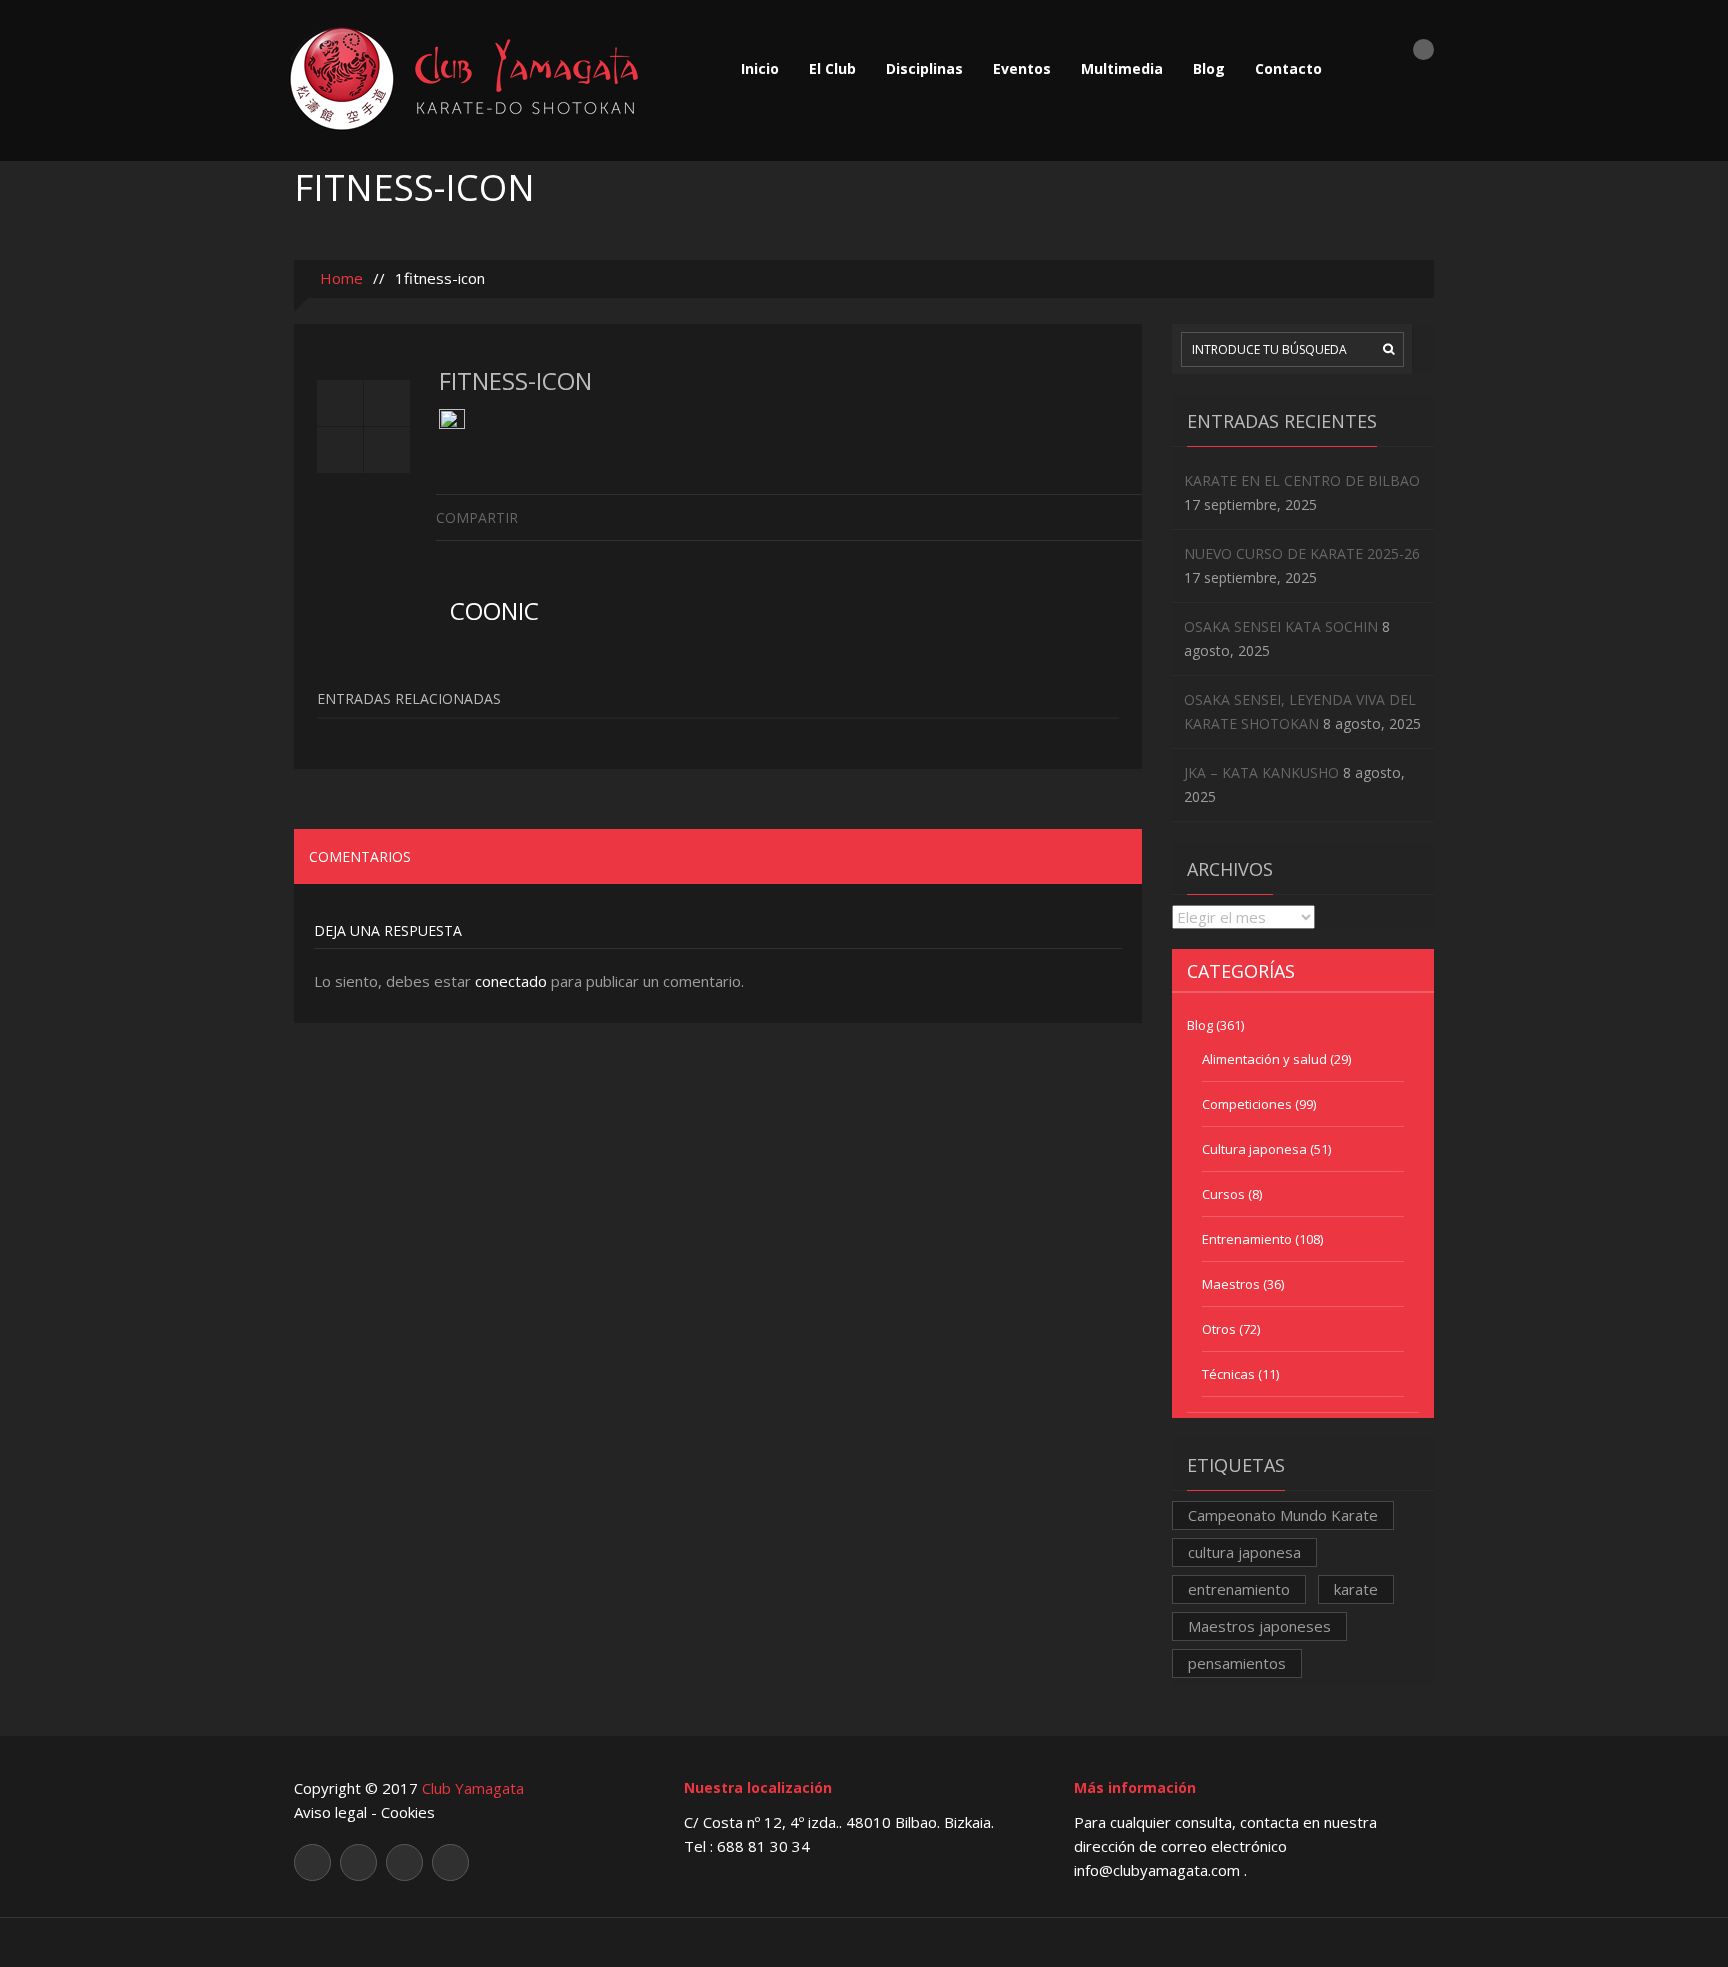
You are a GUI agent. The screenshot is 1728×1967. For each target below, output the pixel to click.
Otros (1219, 1329)
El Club (832, 68)
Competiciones (1247, 1104)
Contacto (1288, 68)
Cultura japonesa (1254, 1149)
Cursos (1223, 1194)
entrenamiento (1239, 1589)
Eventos (1022, 68)
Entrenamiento (1247, 1239)
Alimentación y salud (1264, 1059)
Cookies (408, 1812)
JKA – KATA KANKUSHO (1261, 772)
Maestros (1231, 1284)
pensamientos (1237, 1663)
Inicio (760, 68)
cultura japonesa (1244, 1552)
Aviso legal (330, 1812)
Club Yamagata (473, 1788)
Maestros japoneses (1259, 1626)
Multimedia (1122, 68)
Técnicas (1228, 1374)
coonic (494, 610)
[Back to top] (864, 1941)
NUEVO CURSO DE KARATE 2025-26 (1302, 553)
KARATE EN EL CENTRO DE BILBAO (1302, 480)
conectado (511, 981)
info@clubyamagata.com (1159, 1870)
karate (1356, 1589)
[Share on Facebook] (1126, 516)
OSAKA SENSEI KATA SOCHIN (1281, 626)
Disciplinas (924, 68)
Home (339, 278)
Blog (1209, 68)
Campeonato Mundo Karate (1283, 1515)
